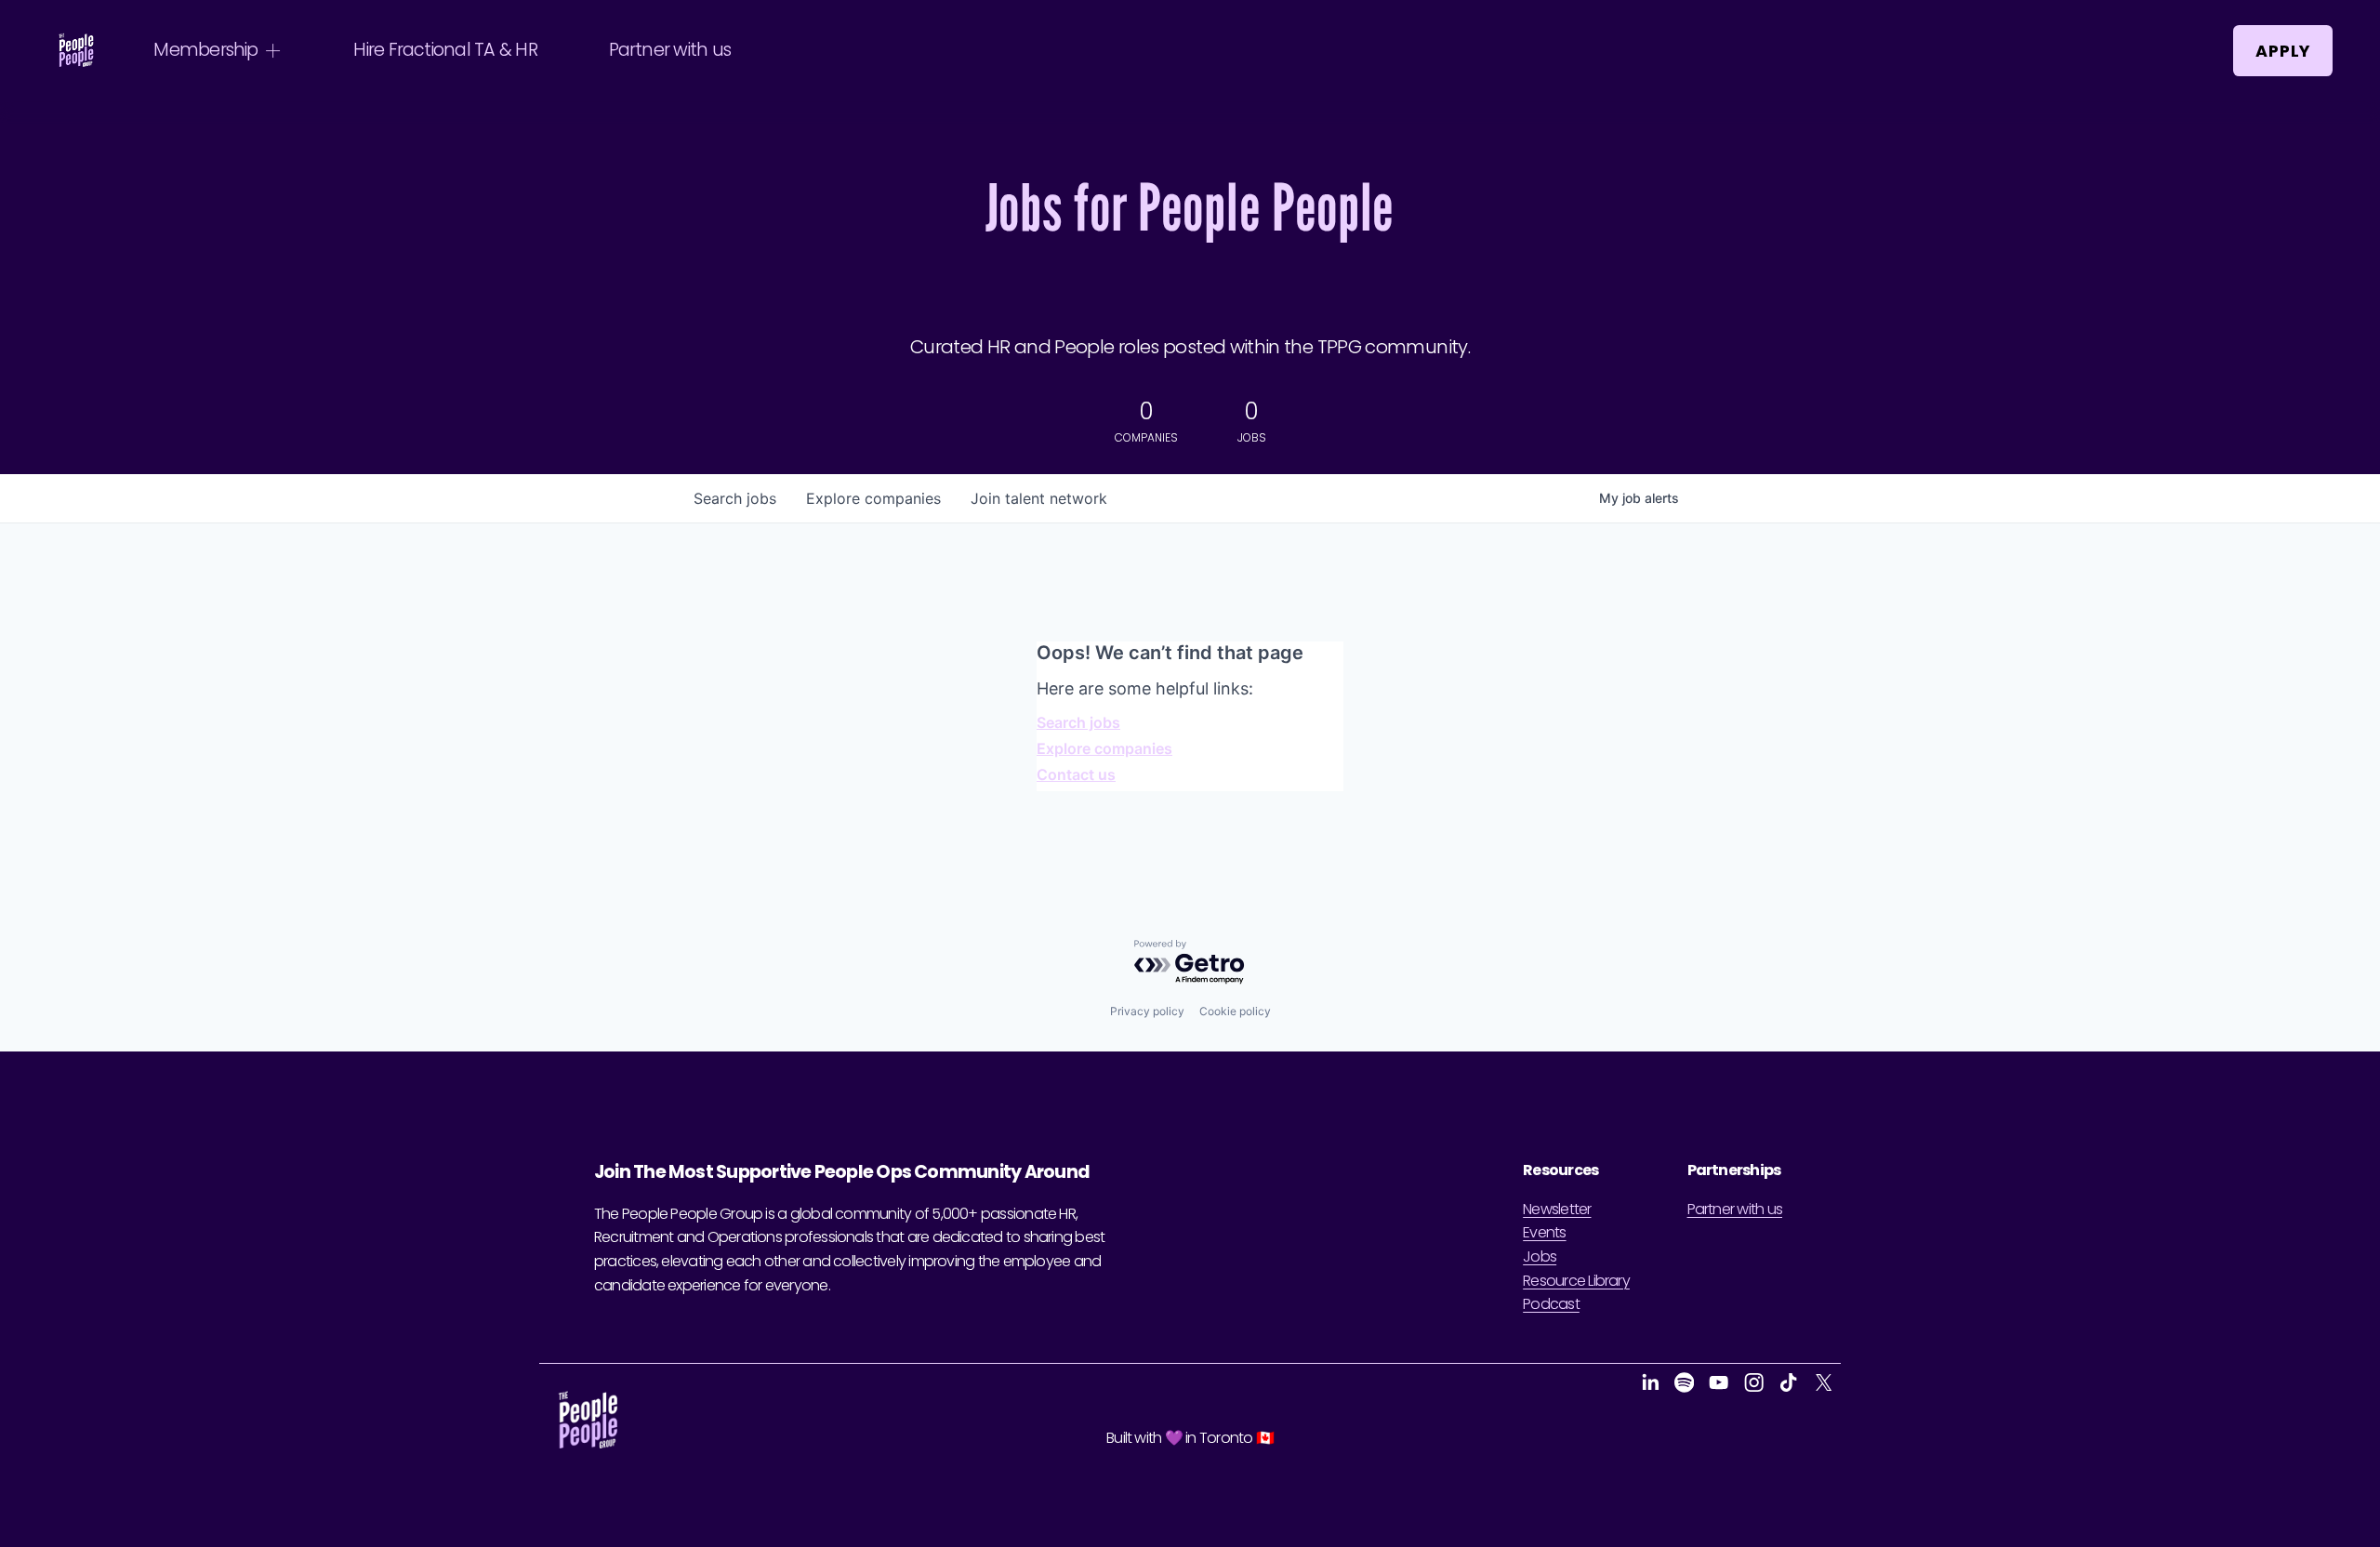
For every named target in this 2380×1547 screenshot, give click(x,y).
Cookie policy (1235, 1011)
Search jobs (1078, 722)
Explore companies (1104, 748)
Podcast (1551, 1304)
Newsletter (1557, 1209)
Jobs (1540, 1256)
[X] (1824, 1382)
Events (1544, 1232)
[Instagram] (1754, 1382)
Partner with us (670, 50)
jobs (735, 498)
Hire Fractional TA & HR (445, 50)
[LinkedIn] (1650, 1382)
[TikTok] (1788, 1382)
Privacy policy (1147, 1011)
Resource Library (1576, 1281)
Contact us (1076, 774)
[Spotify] (1684, 1382)
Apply (2283, 51)
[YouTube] (1719, 1382)
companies (873, 498)
